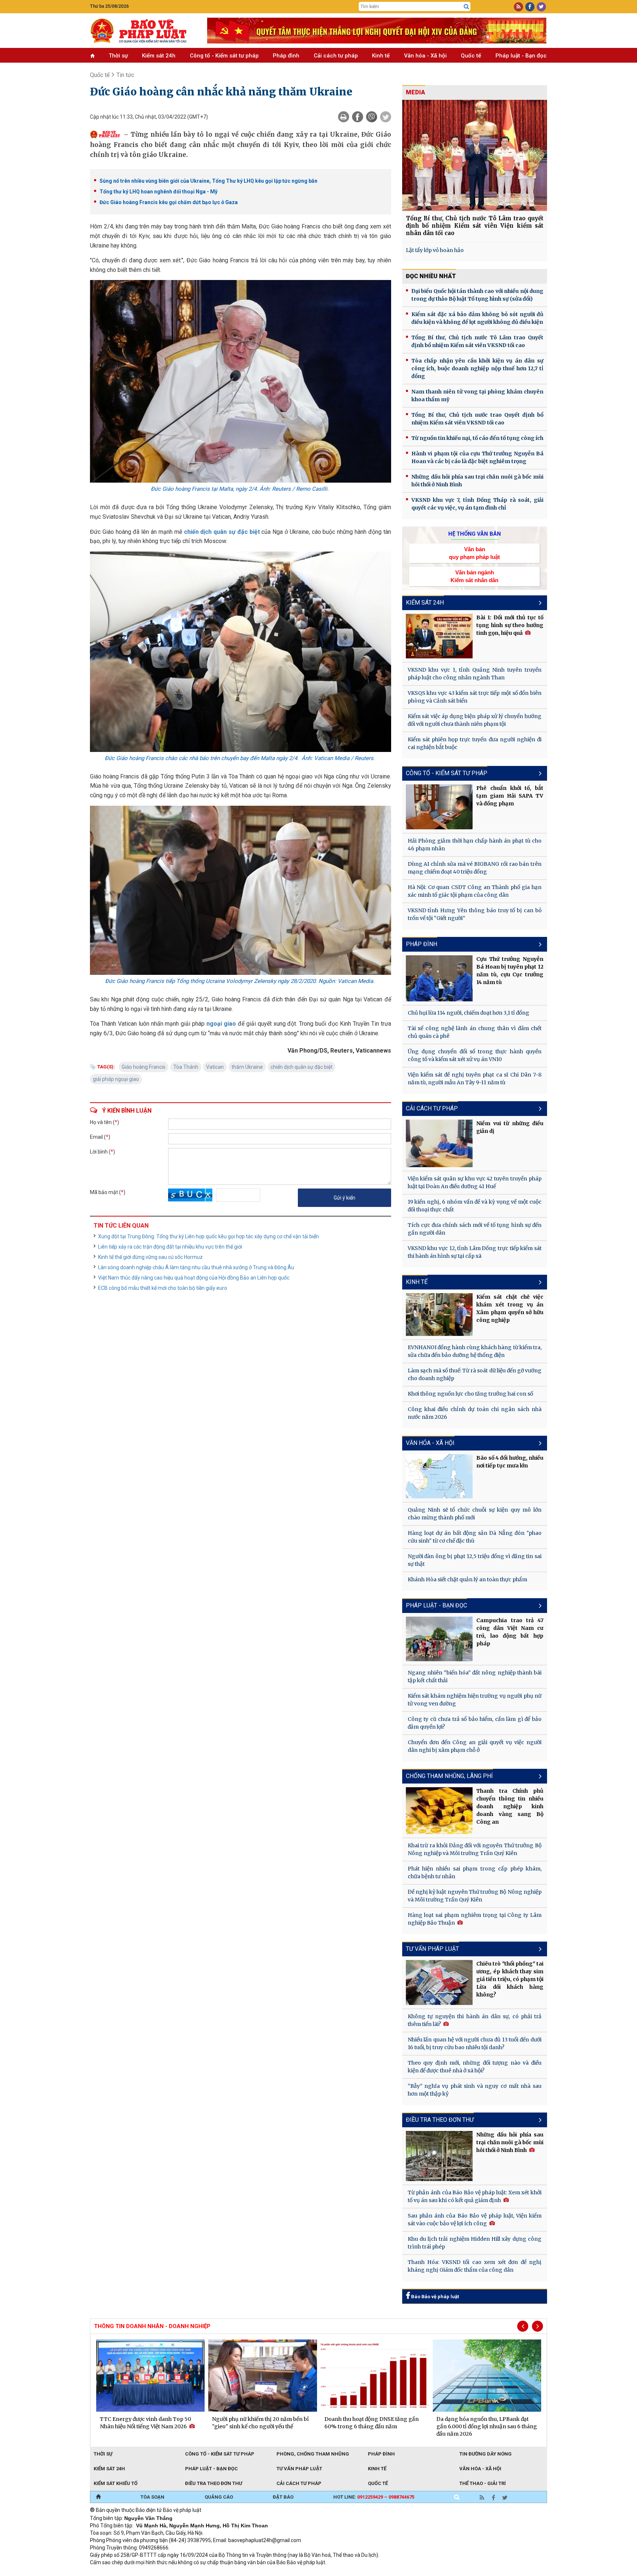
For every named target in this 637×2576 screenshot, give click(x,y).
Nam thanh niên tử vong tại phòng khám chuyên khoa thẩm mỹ (477, 395)
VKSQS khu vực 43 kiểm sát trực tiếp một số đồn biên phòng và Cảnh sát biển (475, 697)
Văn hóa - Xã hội (425, 56)
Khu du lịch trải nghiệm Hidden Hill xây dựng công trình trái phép (475, 2243)
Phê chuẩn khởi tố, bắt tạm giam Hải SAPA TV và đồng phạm (510, 796)
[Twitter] (386, 117)
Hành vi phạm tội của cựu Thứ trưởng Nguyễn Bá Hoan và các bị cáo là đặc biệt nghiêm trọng (477, 457)
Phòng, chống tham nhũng (313, 2454)
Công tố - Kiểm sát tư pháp (224, 56)
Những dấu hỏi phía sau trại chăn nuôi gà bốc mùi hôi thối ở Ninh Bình (477, 481)
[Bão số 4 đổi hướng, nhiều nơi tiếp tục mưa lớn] (439, 1476)
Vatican (215, 1067)
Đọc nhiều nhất (431, 276)
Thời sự (118, 56)
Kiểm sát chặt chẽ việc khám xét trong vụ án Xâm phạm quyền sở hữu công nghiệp (510, 1308)
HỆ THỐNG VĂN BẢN (475, 534)
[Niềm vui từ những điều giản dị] (439, 1144)
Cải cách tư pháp (336, 56)
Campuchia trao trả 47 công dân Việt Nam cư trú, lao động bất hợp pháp (510, 1632)
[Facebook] (358, 117)
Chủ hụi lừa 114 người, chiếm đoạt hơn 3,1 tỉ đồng (469, 1013)
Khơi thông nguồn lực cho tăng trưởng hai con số (470, 1394)
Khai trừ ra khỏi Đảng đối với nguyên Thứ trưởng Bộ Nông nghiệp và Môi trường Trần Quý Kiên (475, 1849)
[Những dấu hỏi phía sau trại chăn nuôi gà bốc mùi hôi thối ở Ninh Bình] (439, 2156)
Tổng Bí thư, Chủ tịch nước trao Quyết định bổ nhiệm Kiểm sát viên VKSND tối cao (477, 419)
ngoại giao (221, 1024)
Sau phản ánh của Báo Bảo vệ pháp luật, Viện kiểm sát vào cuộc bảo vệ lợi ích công (475, 2220)
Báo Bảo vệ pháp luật (434, 2297)
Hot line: (374, 2497)
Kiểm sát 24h (159, 56)
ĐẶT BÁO (283, 2497)
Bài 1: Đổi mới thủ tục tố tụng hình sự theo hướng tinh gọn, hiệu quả (510, 625)
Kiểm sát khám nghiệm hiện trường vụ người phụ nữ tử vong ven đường (475, 1700)
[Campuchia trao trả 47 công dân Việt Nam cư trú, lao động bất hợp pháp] (439, 1639)
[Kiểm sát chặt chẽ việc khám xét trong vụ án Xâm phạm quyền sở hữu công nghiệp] (439, 1315)
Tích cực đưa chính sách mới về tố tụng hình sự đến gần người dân (475, 1229)
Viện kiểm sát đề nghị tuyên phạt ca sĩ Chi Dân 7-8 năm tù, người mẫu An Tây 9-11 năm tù (475, 1079)
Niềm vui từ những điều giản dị (510, 1127)
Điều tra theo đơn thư (440, 2120)
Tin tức (125, 75)
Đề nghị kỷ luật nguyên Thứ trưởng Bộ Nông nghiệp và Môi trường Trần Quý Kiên (475, 1896)
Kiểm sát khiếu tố (116, 2483)
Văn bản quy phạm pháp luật (474, 553)
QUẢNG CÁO (219, 2497)
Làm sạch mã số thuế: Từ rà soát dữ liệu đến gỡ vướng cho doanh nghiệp (475, 1374)
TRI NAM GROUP (112, 2572)
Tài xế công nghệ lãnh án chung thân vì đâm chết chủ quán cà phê (475, 1032)
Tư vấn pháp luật (432, 1949)
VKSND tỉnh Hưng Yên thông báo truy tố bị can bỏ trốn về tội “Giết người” (475, 914)
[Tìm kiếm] (466, 7)
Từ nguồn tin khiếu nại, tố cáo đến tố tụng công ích (477, 438)
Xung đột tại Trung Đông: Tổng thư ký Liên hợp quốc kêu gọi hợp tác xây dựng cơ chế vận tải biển (208, 1236)
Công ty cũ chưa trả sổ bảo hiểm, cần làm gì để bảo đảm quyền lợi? (475, 1723)
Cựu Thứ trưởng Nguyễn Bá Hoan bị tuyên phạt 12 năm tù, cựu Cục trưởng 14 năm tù (510, 971)
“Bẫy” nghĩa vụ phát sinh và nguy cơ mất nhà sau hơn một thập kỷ (475, 2090)
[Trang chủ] (98, 2497)
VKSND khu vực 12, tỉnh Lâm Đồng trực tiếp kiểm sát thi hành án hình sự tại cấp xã (475, 1252)
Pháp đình (286, 56)
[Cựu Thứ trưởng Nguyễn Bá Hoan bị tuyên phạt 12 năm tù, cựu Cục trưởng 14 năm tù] (439, 978)
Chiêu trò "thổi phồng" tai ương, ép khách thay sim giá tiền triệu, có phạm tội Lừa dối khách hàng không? (510, 1979)
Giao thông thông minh (165, 2572)
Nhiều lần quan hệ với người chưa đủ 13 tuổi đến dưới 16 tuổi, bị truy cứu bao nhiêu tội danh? (475, 2043)
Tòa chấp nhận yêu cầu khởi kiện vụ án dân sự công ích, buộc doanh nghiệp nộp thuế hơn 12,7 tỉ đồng (477, 368)
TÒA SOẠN (152, 2497)
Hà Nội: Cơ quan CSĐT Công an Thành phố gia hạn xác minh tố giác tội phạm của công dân (475, 891)
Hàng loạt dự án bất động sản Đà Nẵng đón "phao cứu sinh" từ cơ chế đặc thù (475, 1537)
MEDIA (415, 92)
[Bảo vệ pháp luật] (143, 31)
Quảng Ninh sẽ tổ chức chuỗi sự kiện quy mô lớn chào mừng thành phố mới (475, 1514)
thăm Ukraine (247, 1067)
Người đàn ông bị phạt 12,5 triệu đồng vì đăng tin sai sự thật (475, 1560)
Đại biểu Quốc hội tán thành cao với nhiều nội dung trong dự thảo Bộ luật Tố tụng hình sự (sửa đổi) (477, 295)
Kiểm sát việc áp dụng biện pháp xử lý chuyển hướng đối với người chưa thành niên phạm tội (475, 720)
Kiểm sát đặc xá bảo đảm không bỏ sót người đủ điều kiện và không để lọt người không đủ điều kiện (477, 318)
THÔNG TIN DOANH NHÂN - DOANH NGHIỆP (152, 2326)
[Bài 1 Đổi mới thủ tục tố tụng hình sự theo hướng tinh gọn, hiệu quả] (439, 636)
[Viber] (372, 117)
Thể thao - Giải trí (483, 2483)
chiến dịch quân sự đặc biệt (222, 532)
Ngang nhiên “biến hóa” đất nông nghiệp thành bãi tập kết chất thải (475, 1676)
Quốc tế (471, 56)
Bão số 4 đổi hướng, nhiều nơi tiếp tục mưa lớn (510, 1462)
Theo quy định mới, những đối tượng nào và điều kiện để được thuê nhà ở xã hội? (475, 2067)
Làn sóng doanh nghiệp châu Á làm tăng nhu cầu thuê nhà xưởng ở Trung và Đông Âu (196, 1267)
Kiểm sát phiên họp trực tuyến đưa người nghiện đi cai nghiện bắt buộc (475, 743)
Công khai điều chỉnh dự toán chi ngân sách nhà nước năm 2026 (475, 1413)
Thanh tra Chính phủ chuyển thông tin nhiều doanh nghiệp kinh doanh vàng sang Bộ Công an (510, 1806)
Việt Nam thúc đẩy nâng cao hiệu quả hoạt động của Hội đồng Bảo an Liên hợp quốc (194, 1278)
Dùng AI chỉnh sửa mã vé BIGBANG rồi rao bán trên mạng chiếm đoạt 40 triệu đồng (475, 868)
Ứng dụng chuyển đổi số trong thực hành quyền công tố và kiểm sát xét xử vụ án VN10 (475, 1055)
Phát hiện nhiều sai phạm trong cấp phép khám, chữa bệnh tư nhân (475, 1872)
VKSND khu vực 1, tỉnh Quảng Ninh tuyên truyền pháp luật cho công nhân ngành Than (475, 674)
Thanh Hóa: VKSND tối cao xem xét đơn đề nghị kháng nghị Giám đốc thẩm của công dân (475, 2266)
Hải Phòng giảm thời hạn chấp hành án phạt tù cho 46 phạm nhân (475, 845)
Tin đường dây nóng (485, 2454)
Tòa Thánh (186, 1067)
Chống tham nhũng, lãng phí (449, 1776)
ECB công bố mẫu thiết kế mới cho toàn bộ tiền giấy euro (163, 1288)
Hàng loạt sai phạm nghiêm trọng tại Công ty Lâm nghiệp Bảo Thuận (475, 1919)
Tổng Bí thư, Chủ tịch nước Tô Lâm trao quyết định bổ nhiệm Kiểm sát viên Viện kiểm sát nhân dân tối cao (475, 226)
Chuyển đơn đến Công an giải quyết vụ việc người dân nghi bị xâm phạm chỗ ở (475, 1746)
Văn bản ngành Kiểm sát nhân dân (474, 576)
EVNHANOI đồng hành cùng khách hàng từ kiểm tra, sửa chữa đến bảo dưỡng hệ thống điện (475, 1351)
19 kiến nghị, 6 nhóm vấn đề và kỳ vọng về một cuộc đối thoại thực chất (475, 1206)
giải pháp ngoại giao (116, 1079)
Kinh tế (381, 56)
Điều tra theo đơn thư (214, 2483)
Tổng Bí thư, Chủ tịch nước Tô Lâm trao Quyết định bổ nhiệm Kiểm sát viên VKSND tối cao (477, 341)
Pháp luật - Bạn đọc (521, 56)
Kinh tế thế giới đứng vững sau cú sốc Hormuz (150, 1257)
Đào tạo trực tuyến (272, 2572)
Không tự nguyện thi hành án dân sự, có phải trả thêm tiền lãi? (475, 2020)
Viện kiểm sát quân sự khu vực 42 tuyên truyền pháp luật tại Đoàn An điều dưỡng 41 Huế (475, 1182)
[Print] (344, 117)
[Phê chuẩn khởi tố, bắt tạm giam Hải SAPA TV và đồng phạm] (439, 807)
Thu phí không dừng (221, 2572)
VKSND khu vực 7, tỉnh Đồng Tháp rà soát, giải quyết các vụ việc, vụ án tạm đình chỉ (477, 504)
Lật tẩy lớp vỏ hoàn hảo (435, 250)
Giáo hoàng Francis (144, 1067)
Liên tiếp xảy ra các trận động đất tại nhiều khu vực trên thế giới (170, 1247)
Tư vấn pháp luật (299, 2469)
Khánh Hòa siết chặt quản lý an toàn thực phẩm (467, 1579)
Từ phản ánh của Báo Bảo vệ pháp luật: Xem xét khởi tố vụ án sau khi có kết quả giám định (475, 2196)
